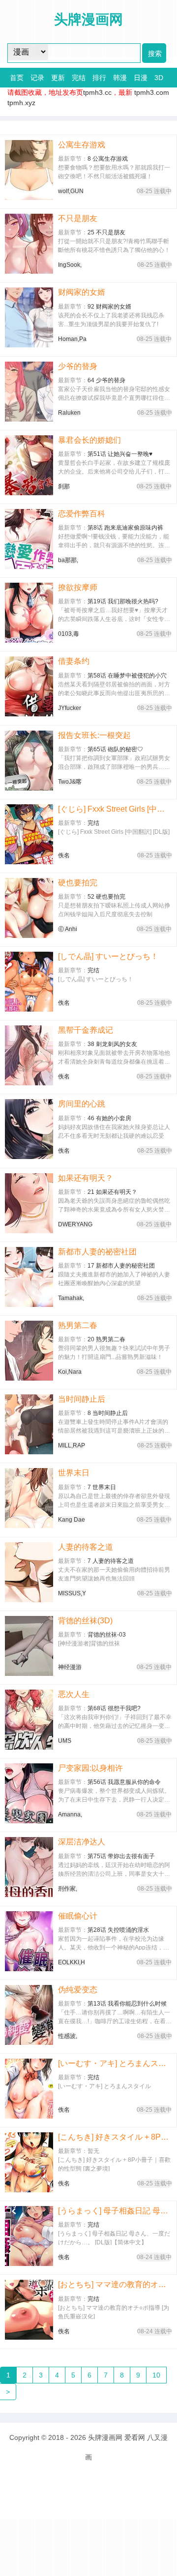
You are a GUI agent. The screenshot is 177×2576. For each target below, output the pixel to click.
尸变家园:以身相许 (90, 1768)
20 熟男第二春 (106, 1339)
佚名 (64, 855)
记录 (37, 78)
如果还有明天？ (86, 1178)
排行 (99, 78)
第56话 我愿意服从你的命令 (124, 1782)
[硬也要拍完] (29, 908)
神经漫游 (70, 1667)
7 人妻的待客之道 (111, 1561)
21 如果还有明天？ (112, 1192)
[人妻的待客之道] (29, 1572)
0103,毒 (69, 634)
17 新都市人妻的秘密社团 (121, 1266)
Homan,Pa (72, 339)
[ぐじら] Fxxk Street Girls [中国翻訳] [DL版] (115, 809)
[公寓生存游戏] (29, 170)
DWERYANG (75, 1224)
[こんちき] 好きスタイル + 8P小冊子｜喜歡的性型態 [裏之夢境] (115, 2137)
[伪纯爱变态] (29, 2015)
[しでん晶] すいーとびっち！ (108, 956)
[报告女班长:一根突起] (29, 761)
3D (159, 78)
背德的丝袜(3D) (85, 1621)
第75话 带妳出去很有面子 (121, 1856)
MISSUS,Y (72, 1593)
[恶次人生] (29, 1720)
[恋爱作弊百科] (29, 539)
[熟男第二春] (29, 1351)
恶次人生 (74, 1694)
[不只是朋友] (29, 244)
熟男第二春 (78, 1325)
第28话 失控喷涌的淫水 (118, 1930)
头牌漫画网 (105, 2437)
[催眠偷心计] (29, 1941)
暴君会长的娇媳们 (89, 440)
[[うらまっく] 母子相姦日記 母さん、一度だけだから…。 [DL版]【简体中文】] (29, 2236)
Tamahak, (71, 1298)
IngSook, (70, 265)
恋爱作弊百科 (82, 514)
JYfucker (70, 708)
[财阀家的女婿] (29, 317)
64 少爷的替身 (106, 380)
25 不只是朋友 (106, 232)
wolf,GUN (71, 191)
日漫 (141, 78)
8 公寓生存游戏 (108, 159)
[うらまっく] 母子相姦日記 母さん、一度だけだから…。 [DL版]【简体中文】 (115, 2211)
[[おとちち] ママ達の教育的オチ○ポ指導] (29, 2310)
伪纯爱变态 (78, 1990)
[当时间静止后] (29, 1424)
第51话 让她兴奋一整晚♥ (120, 454)
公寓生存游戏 (82, 145)
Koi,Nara (70, 1372)
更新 (58, 78)
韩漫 (120, 78)
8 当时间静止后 (108, 1413)
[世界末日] (29, 1498)
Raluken (69, 413)
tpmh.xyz (21, 103)
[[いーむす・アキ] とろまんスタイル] (29, 2089)
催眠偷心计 (78, 1916)
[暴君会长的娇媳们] (29, 465)
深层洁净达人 (82, 1842)
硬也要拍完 (78, 883)
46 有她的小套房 (109, 1118)
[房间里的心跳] (29, 1129)
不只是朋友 (78, 218)
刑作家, (68, 1889)
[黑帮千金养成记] (29, 1055)
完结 (79, 78)
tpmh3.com (152, 92)
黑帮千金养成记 (86, 1030)
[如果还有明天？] (29, 1203)
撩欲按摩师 (78, 587)
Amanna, (70, 1814)
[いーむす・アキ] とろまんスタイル (115, 2063)
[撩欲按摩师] (29, 613)
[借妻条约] (29, 686)
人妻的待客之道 (86, 1547)
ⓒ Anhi (68, 929)
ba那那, (68, 560)
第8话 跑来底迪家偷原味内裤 (125, 528)
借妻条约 (74, 661)
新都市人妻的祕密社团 (97, 1252)
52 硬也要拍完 (106, 897)
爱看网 (135, 2437)
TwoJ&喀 (70, 782)
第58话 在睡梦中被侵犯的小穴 (127, 676)
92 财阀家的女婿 (109, 307)
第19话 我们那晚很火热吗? (123, 601)
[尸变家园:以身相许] (29, 1793)
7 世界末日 (102, 1487)
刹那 (64, 486)
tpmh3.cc (97, 92)
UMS (65, 1741)
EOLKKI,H (72, 1962)
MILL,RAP (72, 1445)
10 (156, 2375)
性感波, (68, 2036)
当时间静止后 (82, 1399)
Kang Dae (72, 1520)
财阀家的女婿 (82, 292)
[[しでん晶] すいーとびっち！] (29, 982)
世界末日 (74, 1473)
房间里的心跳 (82, 1104)
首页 (17, 78)
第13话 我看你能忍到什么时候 (127, 2004)
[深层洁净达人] (29, 1867)
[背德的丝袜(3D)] (29, 1646)
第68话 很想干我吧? (114, 1708)
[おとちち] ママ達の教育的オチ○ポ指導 (115, 2284)
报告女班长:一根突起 (94, 735)
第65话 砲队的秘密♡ (115, 749)
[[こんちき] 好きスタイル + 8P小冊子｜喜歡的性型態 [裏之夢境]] (29, 2162)
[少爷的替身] (29, 392)
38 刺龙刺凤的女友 (112, 1044)
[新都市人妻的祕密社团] (29, 1277)
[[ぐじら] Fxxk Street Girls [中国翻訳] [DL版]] (29, 834)
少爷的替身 (78, 366)
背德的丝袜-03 (107, 1635)
